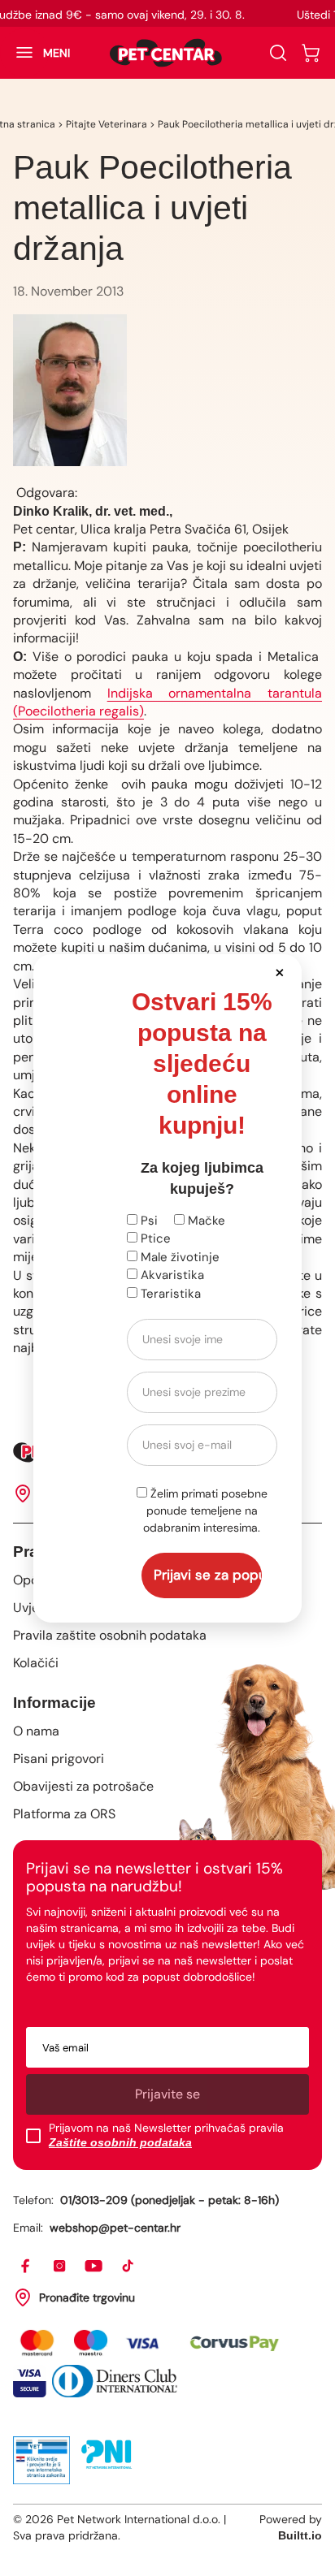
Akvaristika (171, 1275)
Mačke (205, 1221)
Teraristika (169, 1294)
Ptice (154, 1238)
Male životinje (178, 1257)
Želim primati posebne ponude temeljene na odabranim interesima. (205, 1511)
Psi (148, 1221)
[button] (280, 972)
